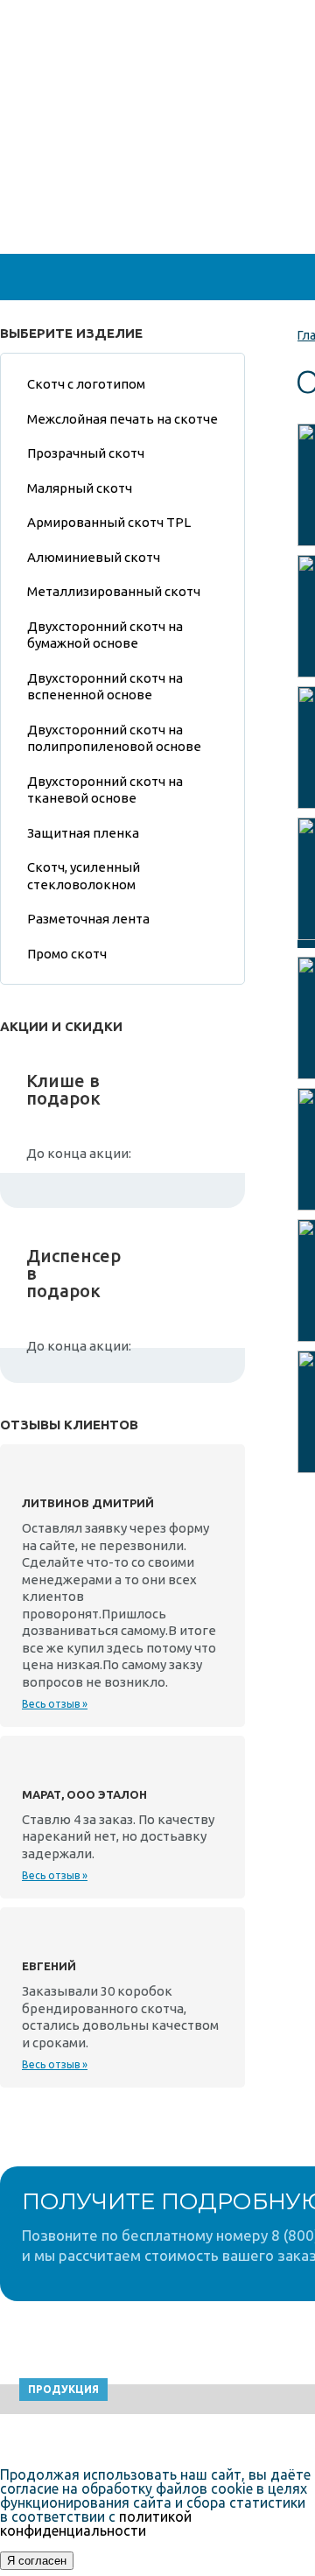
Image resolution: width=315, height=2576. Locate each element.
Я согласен (37, 2561)
